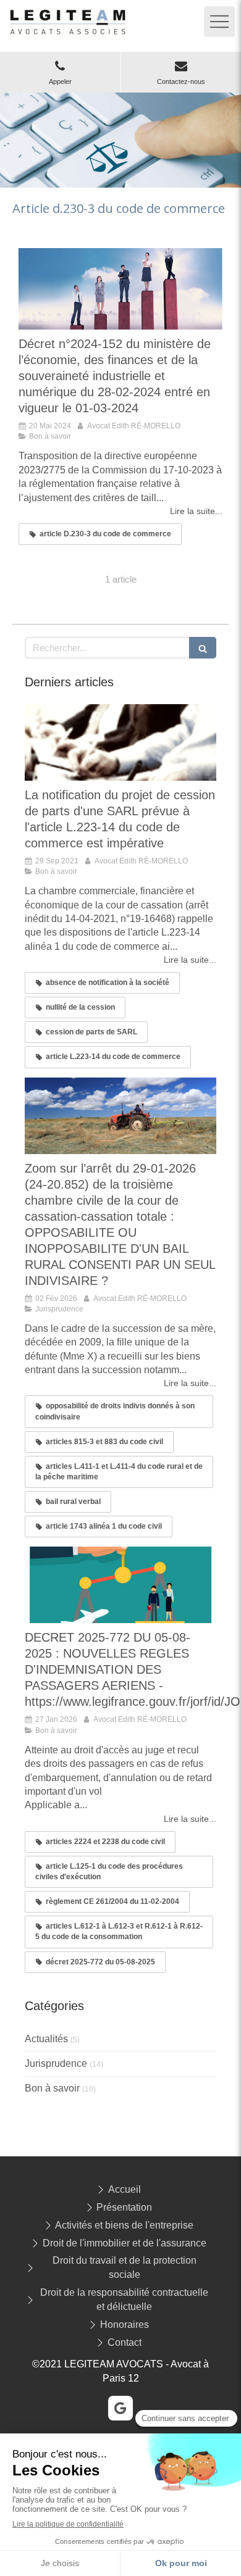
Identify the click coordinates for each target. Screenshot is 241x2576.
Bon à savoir (52, 2088)
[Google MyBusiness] (120, 2408)
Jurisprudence (56, 2063)
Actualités (46, 2039)
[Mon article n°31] (120, 1585)
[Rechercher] (203, 648)
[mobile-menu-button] (219, 22)
